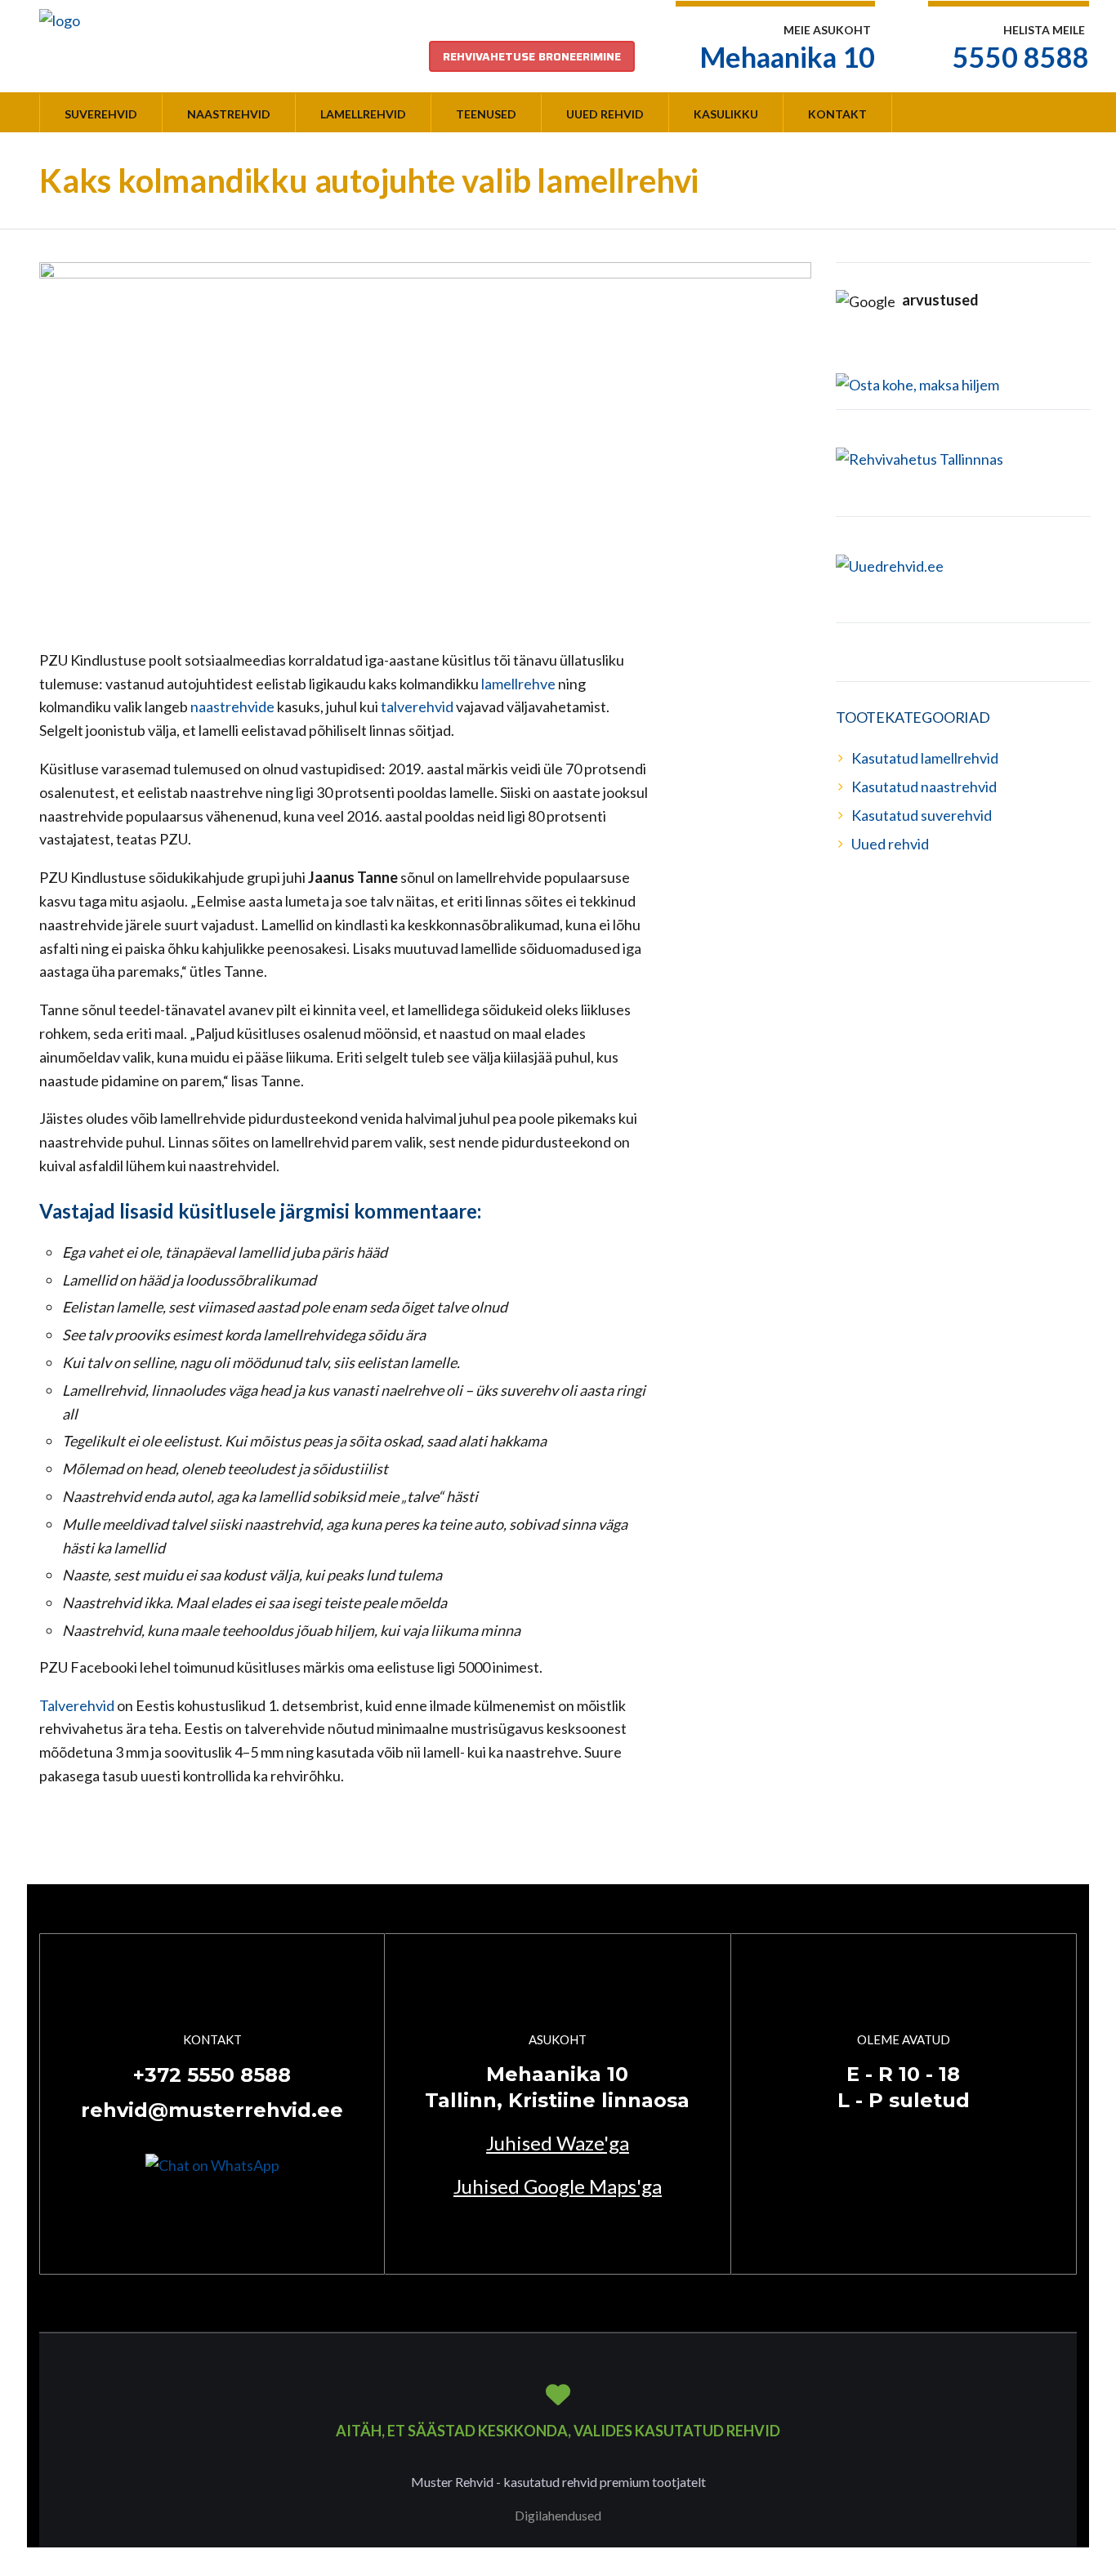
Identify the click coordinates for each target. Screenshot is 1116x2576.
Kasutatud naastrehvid (924, 787)
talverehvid (418, 706)
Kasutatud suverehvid (922, 815)
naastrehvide (234, 706)
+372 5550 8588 (212, 2075)
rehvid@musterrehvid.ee (212, 2110)
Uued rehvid (605, 114)
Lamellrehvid (363, 114)
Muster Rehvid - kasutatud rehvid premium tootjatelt (558, 2482)
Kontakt (837, 114)
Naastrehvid (229, 114)
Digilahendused (558, 2515)
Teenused (486, 114)
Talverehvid (78, 1705)
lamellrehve (520, 684)
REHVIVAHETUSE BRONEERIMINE (532, 56)
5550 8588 (1021, 57)
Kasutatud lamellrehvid (925, 758)
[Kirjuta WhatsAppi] (212, 2164)
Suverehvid (101, 114)
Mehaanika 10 (788, 57)
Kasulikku (726, 114)
